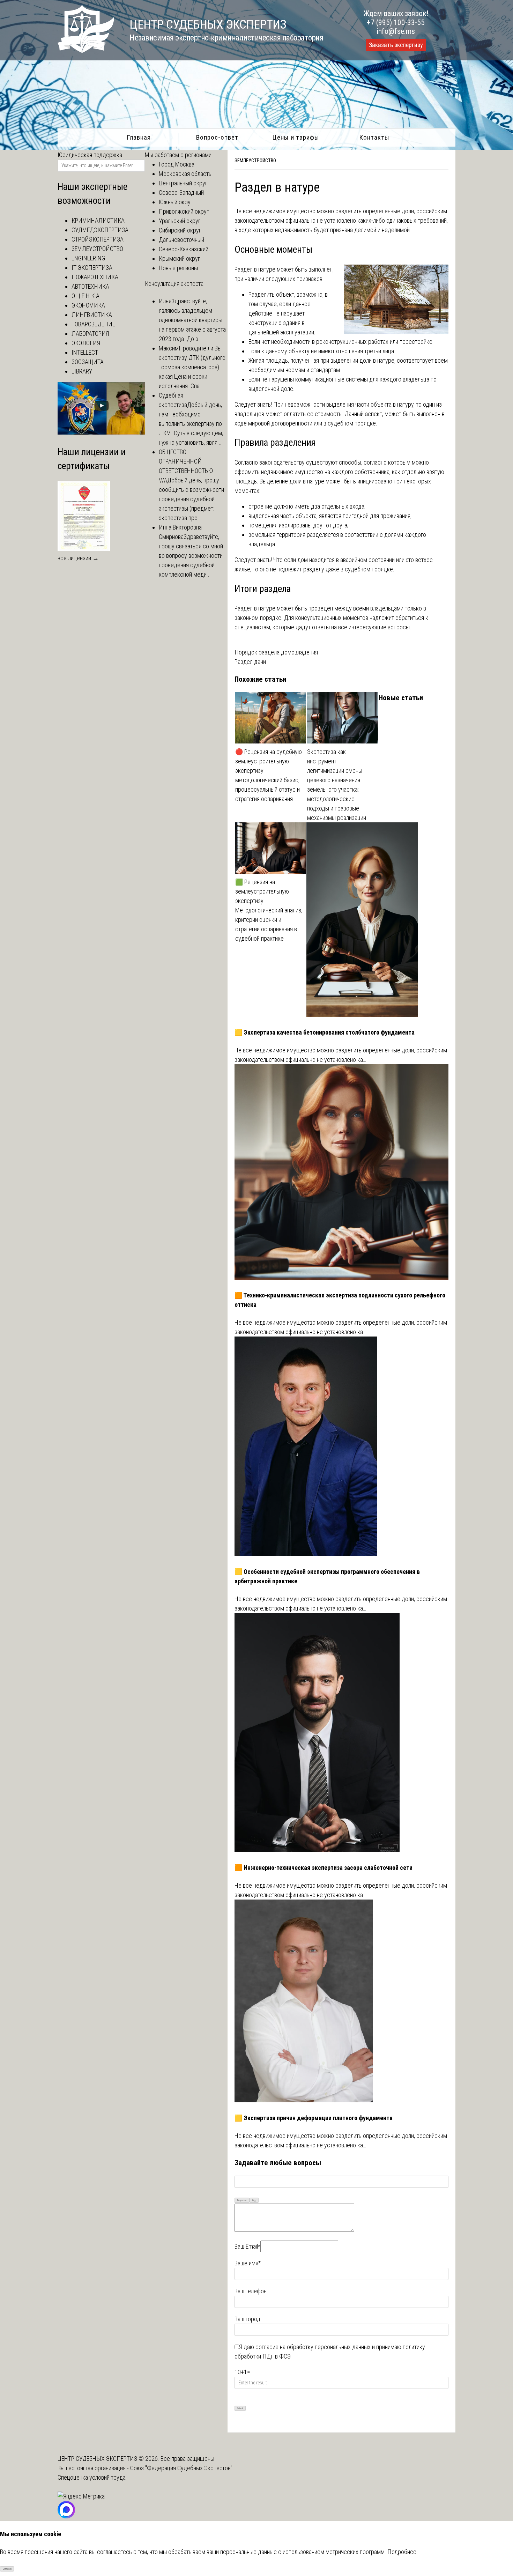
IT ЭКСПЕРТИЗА (92, 268)
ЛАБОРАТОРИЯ (90, 334)
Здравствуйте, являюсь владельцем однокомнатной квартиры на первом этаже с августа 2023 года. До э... (192, 320)
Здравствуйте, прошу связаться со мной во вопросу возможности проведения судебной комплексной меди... (191, 556)
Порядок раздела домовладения (276, 652)
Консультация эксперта (174, 284)
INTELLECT (85, 352)
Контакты (374, 137)
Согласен (7, 2569)
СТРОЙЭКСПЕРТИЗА (98, 239)
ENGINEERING (88, 258)
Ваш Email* (247, 2246)
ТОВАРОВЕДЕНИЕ (93, 324)
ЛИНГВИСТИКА (92, 315)
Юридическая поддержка (90, 155)
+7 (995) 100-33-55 (396, 23)
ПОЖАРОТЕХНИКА (95, 277)
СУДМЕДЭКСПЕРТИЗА (100, 230)
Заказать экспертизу (396, 45)
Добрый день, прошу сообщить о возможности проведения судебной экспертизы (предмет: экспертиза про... (191, 499)
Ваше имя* (248, 2263)
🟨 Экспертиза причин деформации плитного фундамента (314, 2118)
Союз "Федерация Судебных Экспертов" (181, 2468)
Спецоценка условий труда (92, 2477)
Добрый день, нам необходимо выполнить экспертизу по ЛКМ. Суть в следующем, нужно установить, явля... (191, 424)
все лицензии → (78, 558)
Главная (139, 137)
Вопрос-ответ (217, 137)
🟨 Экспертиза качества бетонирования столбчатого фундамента (325, 1032)
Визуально (242, 2200)
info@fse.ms (396, 31)
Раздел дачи (250, 662)
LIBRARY (82, 371)
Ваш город (247, 2319)
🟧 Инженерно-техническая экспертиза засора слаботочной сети (324, 1868)
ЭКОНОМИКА (88, 305)
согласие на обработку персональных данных (313, 2347)
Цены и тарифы (296, 137)
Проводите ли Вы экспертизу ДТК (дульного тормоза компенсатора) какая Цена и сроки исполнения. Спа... (192, 367)
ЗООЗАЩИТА (88, 362)
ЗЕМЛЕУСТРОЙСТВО (255, 161)
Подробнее (402, 2552)
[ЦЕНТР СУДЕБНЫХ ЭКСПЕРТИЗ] (86, 50)
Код (254, 2200)
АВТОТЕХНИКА (90, 286)
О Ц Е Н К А (85, 296)
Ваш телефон (251, 2291)
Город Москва (177, 164)
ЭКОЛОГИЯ (86, 343)
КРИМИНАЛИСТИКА (98, 220)
